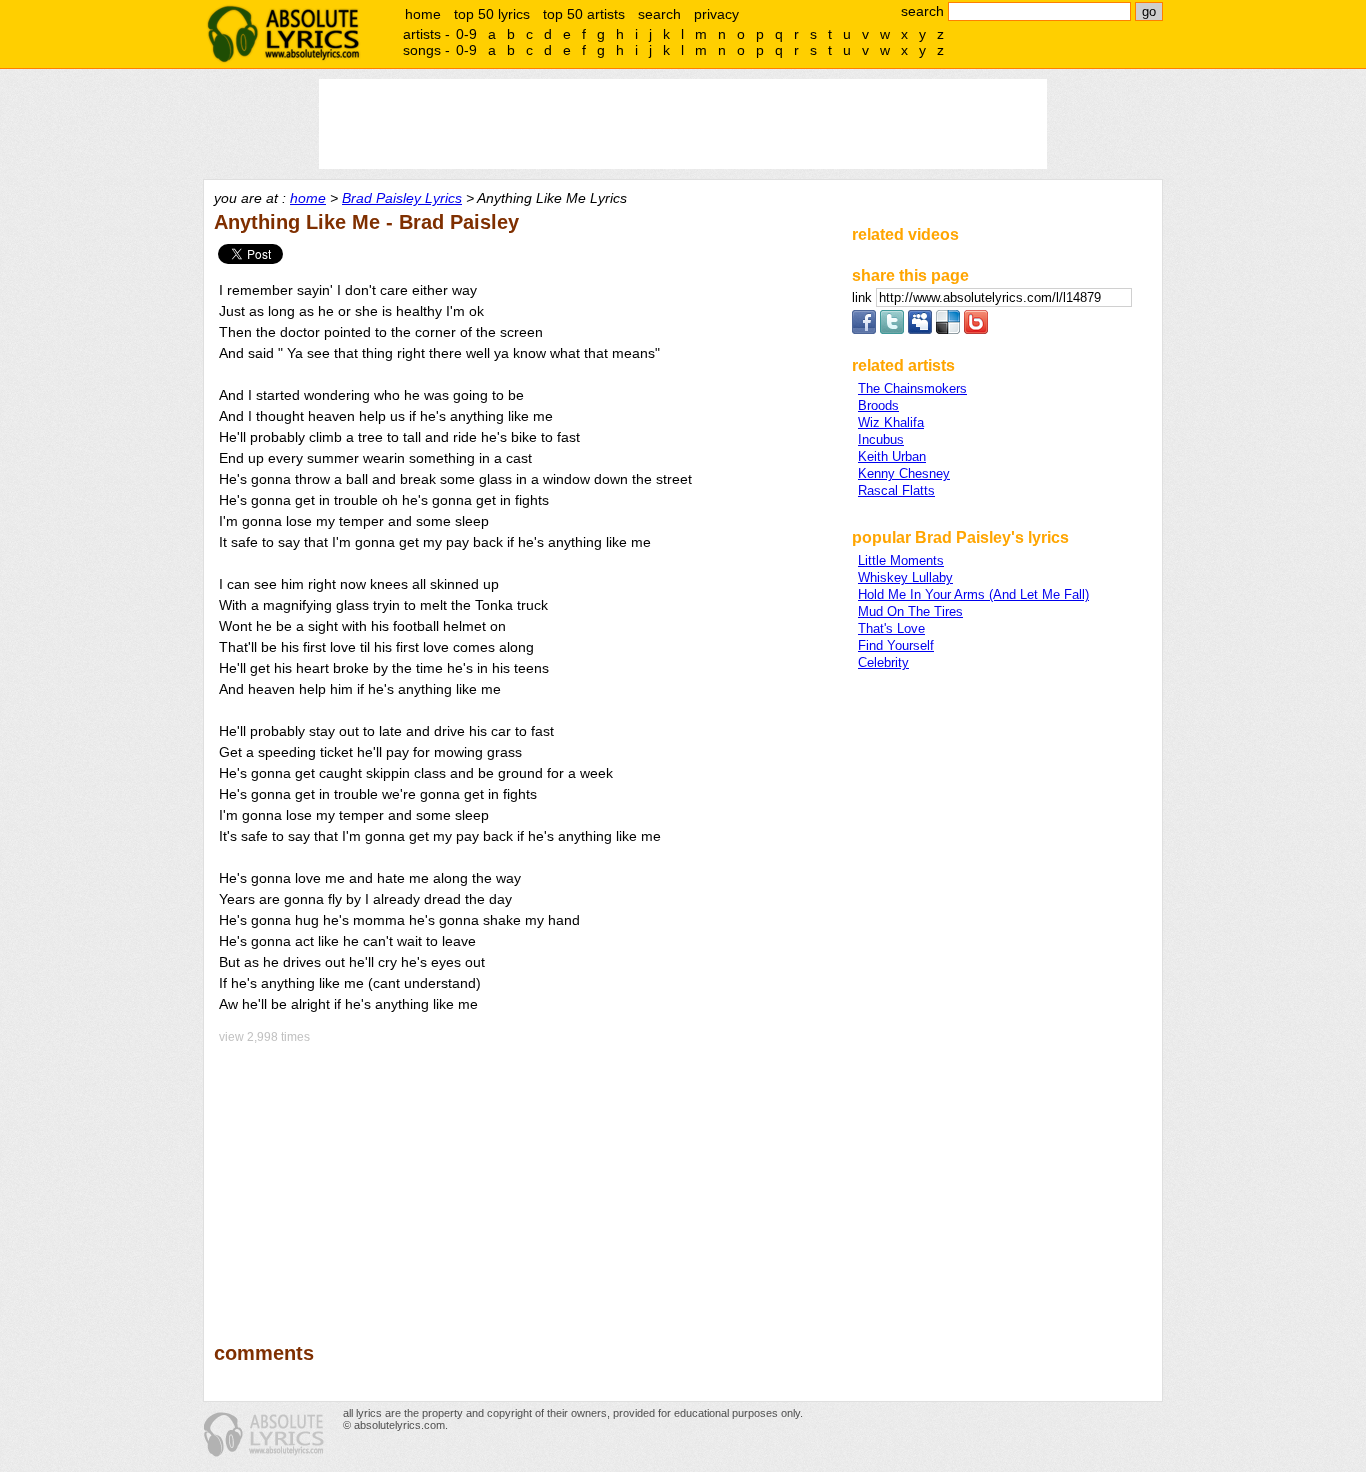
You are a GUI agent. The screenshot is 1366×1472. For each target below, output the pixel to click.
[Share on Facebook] (864, 329)
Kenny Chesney (904, 473)
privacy (716, 14)
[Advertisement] (524, 1179)
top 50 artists (584, 14)
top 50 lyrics (492, 14)
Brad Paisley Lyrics (402, 198)
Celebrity (883, 662)
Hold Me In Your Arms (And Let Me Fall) (973, 594)
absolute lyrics (283, 34)
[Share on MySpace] (920, 329)
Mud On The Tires (910, 611)
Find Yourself (896, 645)
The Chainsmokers (912, 388)
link (864, 297)
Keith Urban (892, 456)
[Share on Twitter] (892, 329)
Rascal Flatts (896, 490)
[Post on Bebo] (976, 329)
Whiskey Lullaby (905, 577)
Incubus (881, 439)
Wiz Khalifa (891, 422)
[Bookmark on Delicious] (948, 329)
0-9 (466, 34)
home (423, 14)
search (659, 14)
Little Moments (901, 560)
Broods (878, 405)
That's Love (891, 628)
